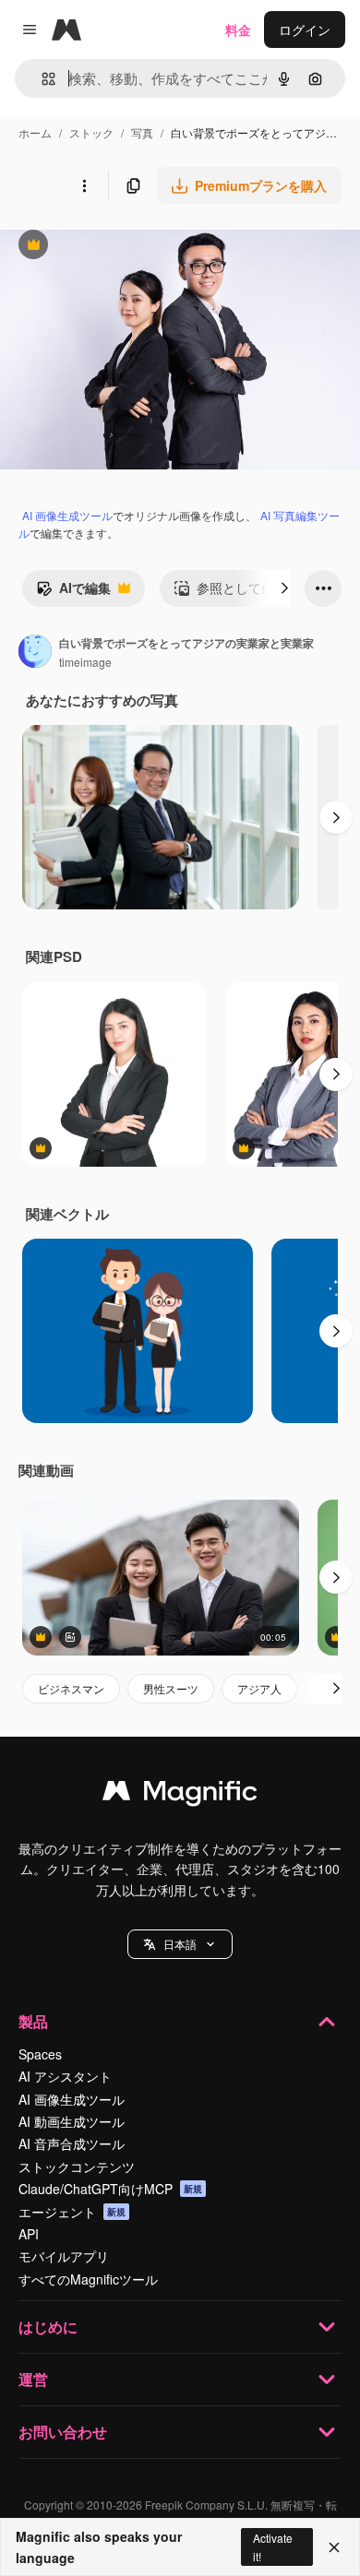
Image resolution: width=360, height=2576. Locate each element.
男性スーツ (171, 1688)
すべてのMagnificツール (88, 2279)
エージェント (72, 2212)
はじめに (48, 2327)
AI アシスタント (65, 2076)
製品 (33, 2021)
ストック (91, 132)
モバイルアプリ (64, 2256)
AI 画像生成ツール (67, 515)
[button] (180, 1944)
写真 (142, 132)
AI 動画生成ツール (72, 2121)
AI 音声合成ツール (72, 2143)
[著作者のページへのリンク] (35, 653)
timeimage (85, 662)
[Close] (334, 2547)
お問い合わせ (63, 2432)
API (29, 2234)
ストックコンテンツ (77, 2166)
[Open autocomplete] (41, 79)
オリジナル (127, 247)
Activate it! (273, 2546)
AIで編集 (73, 592)
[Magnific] (180, 1795)
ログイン (305, 30)
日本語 (180, 1944)
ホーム (35, 132)
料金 (238, 30)
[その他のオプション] (84, 185)
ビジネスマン (71, 1688)
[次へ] (284, 588)
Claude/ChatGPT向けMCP (110, 2189)
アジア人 (259, 1688)
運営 (33, 2379)
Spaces (40, 2054)
